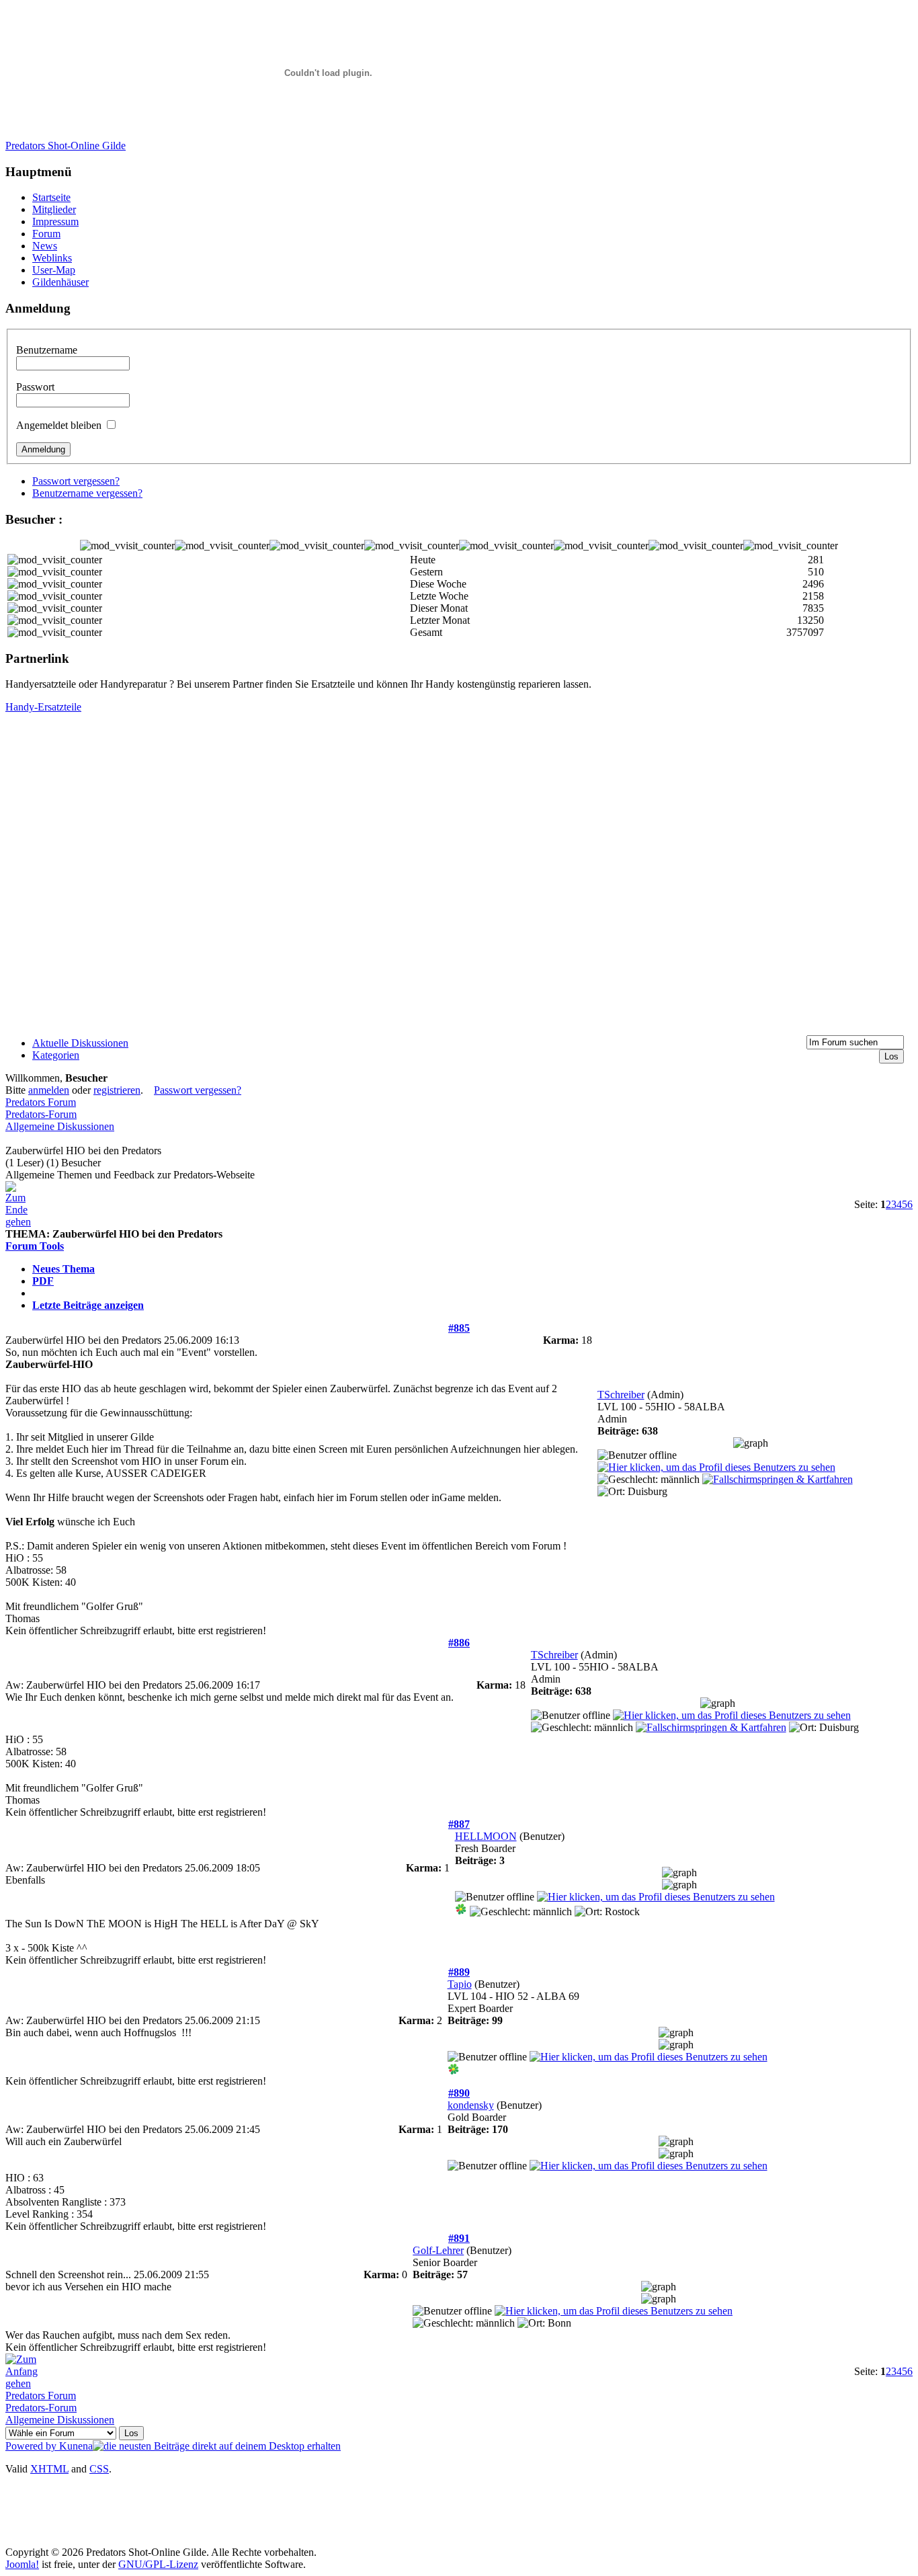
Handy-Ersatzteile (43, 707)
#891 (459, 2238)
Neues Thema (64, 1269)
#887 (459, 1824)
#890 (459, 2093)
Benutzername (47, 350)
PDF (43, 1281)
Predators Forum (41, 1102)
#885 (459, 1328)
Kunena (76, 2446)
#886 (459, 1643)
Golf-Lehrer (438, 2250)
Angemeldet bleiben (59, 425)
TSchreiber (621, 1395)
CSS (99, 2469)
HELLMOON (486, 1836)
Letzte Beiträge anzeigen (88, 1305)
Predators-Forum (41, 1114)
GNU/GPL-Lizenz (158, 2564)
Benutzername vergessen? (87, 493)
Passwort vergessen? (76, 481)
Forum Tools (35, 1246)
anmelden (49, 1090)
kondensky (471, 2105)
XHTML (49, 2469)
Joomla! (22, 2564)
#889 (459, 1972)
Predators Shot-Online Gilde (66, 146)
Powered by (32, 2446)
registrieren (117, 1090)
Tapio (460, 1984)
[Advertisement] (263, 2516)
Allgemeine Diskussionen (60, 1126)
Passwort (35, 387)
